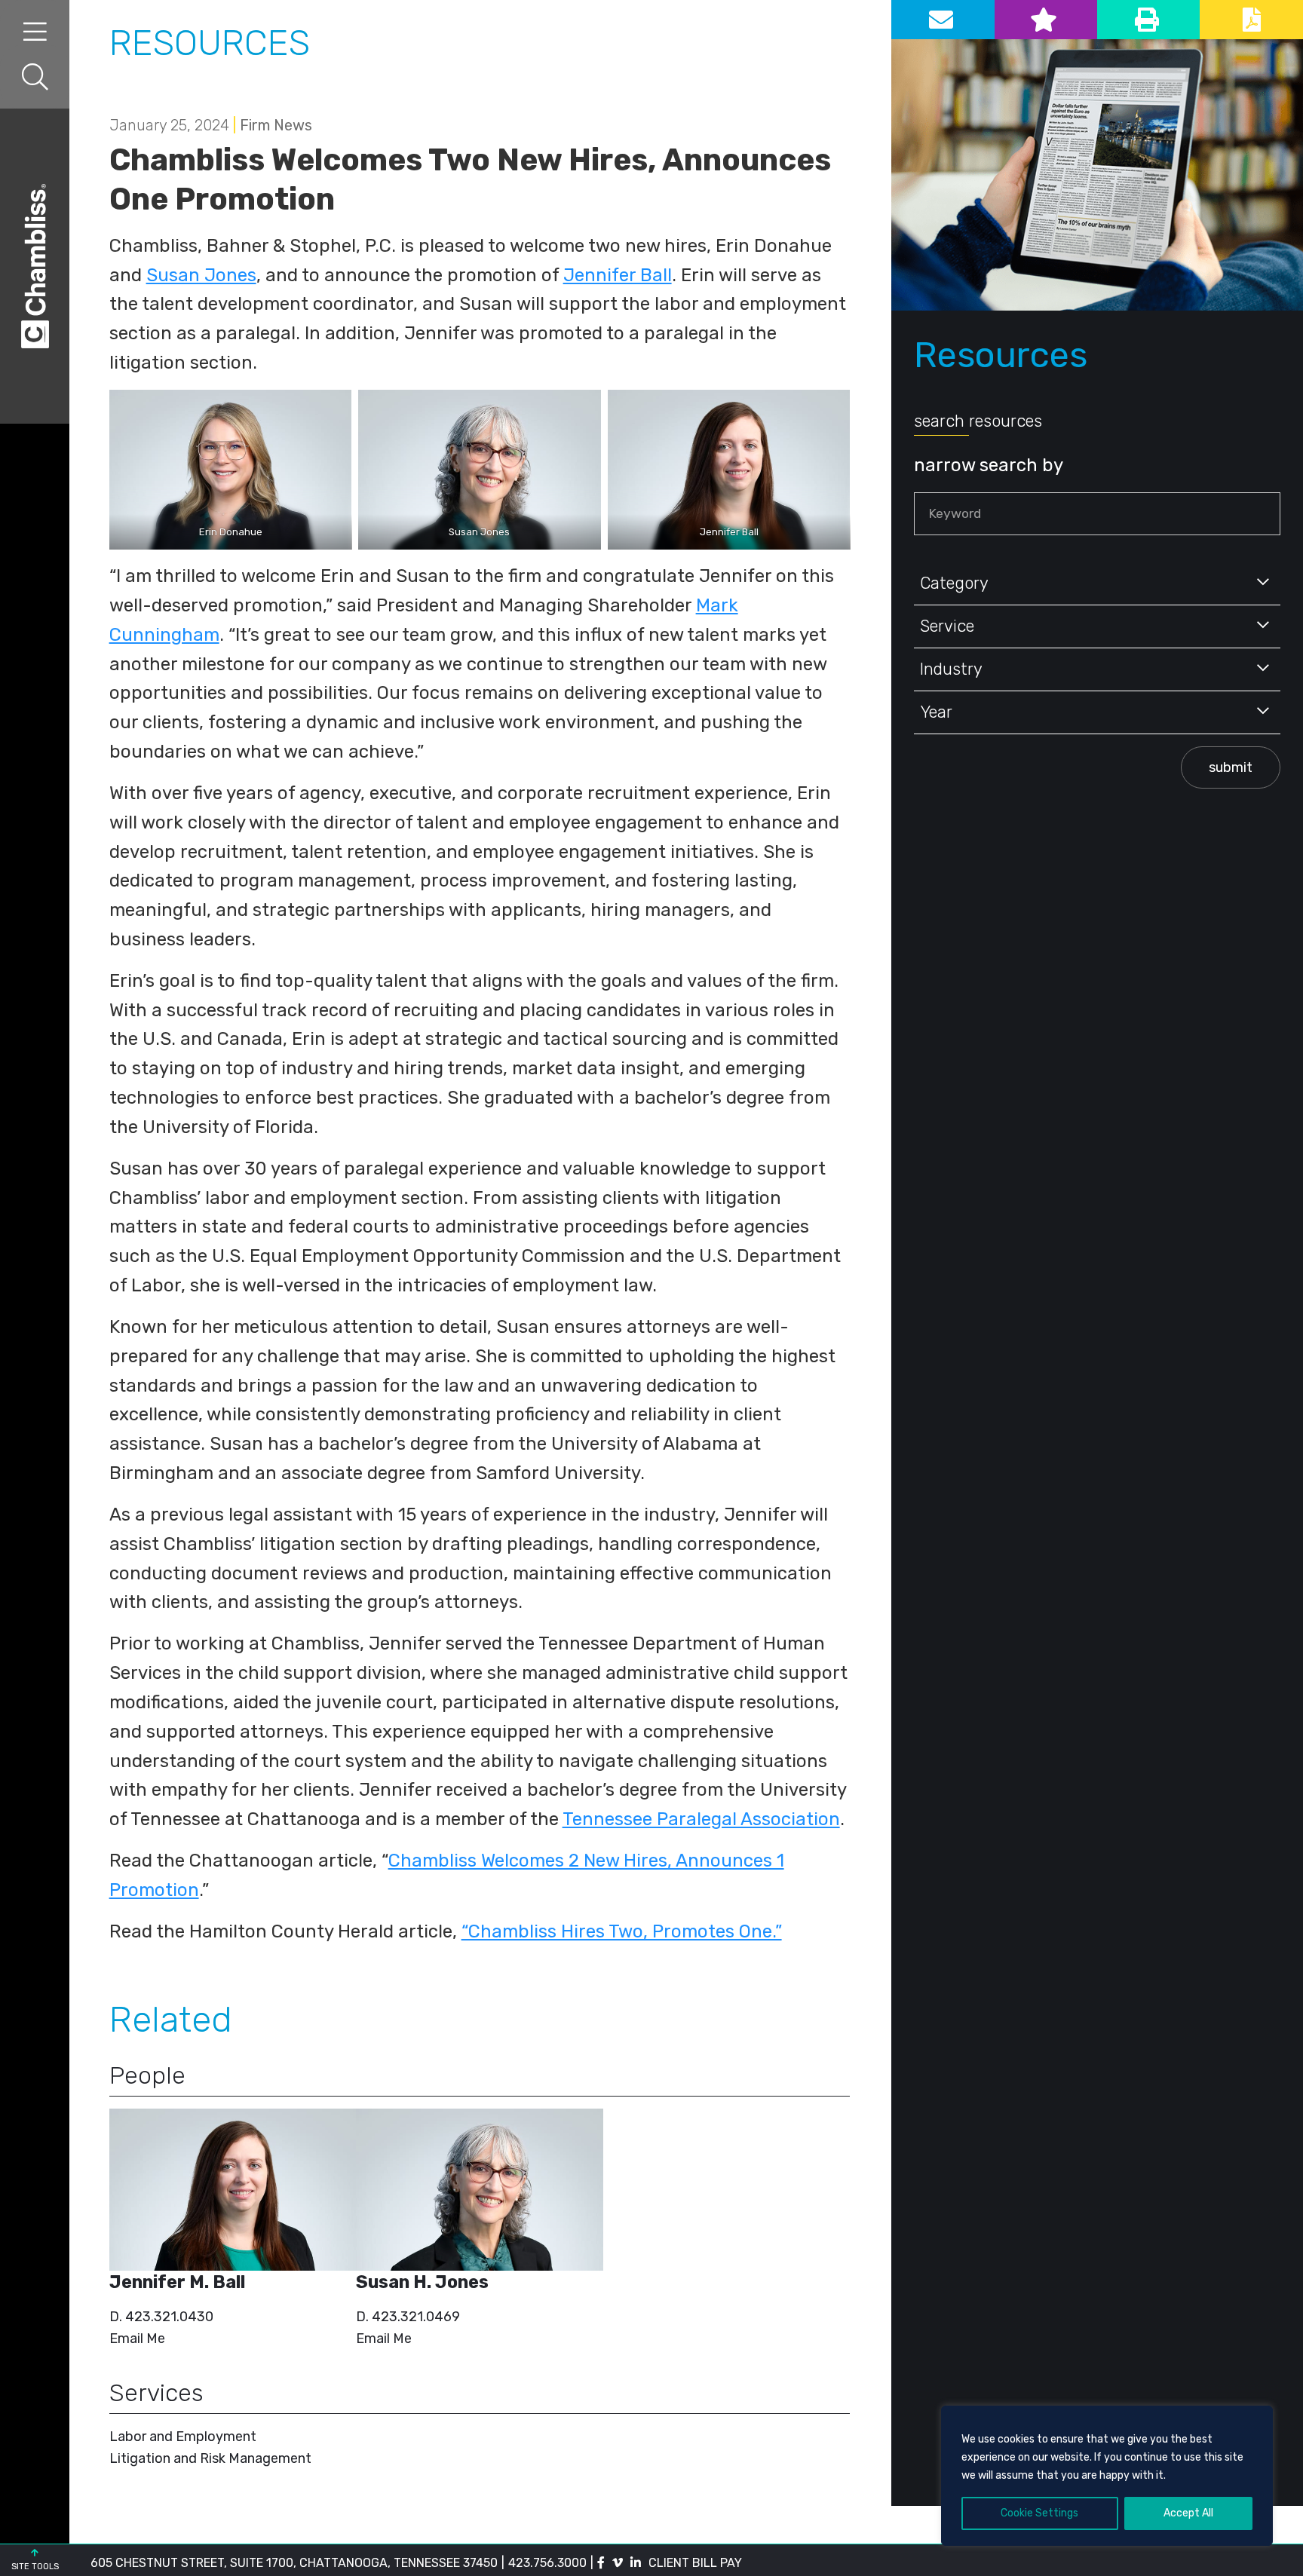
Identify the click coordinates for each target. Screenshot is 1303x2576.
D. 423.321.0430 (161, 2317)
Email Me (137, 2339)
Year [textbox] (936, 712)
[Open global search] (35, 77)
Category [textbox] (954, 583)
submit (1231, 767)
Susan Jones (201, 275)
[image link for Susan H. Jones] (480, 2190)
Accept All (1188, 2513)
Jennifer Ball (618, 275)
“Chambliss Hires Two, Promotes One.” (622, 1931)
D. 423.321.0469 (408, 2317)
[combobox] (1097, 584)
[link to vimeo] (618, 2563)
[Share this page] (943, 20)
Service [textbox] (947, 626)
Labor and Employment (183, 2437)
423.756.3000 (547, 2563)
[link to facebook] (601, 2563)
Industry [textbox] (951, 669)
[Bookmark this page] (1046, 20)
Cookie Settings (1039, 2513)
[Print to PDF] (1251, 20)
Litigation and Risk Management (210, 2458)
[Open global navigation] (35, 32)
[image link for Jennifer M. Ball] (233, 2190)
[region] (1107, 2476)
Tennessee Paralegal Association (701, 1819)
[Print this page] (1148, 20)
